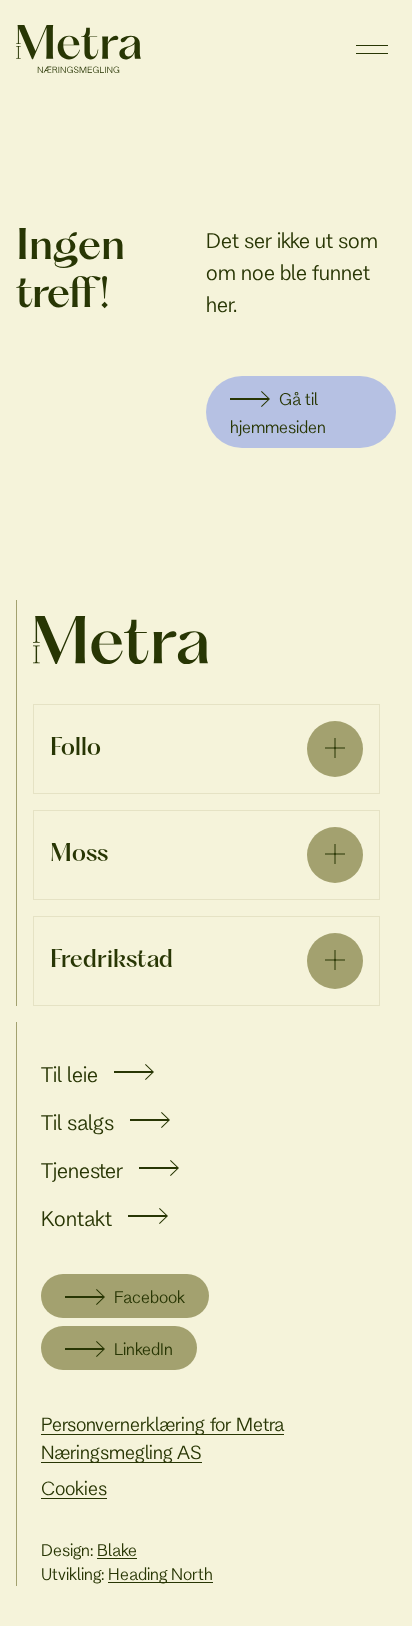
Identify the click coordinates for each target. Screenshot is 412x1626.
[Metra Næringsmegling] (120, 640)
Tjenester (82, 1170)
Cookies (74, 1488)
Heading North (160, 1573)
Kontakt (76, 1218)
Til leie (69, 1074)
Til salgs (77, 1122)
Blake (117, 1549)
